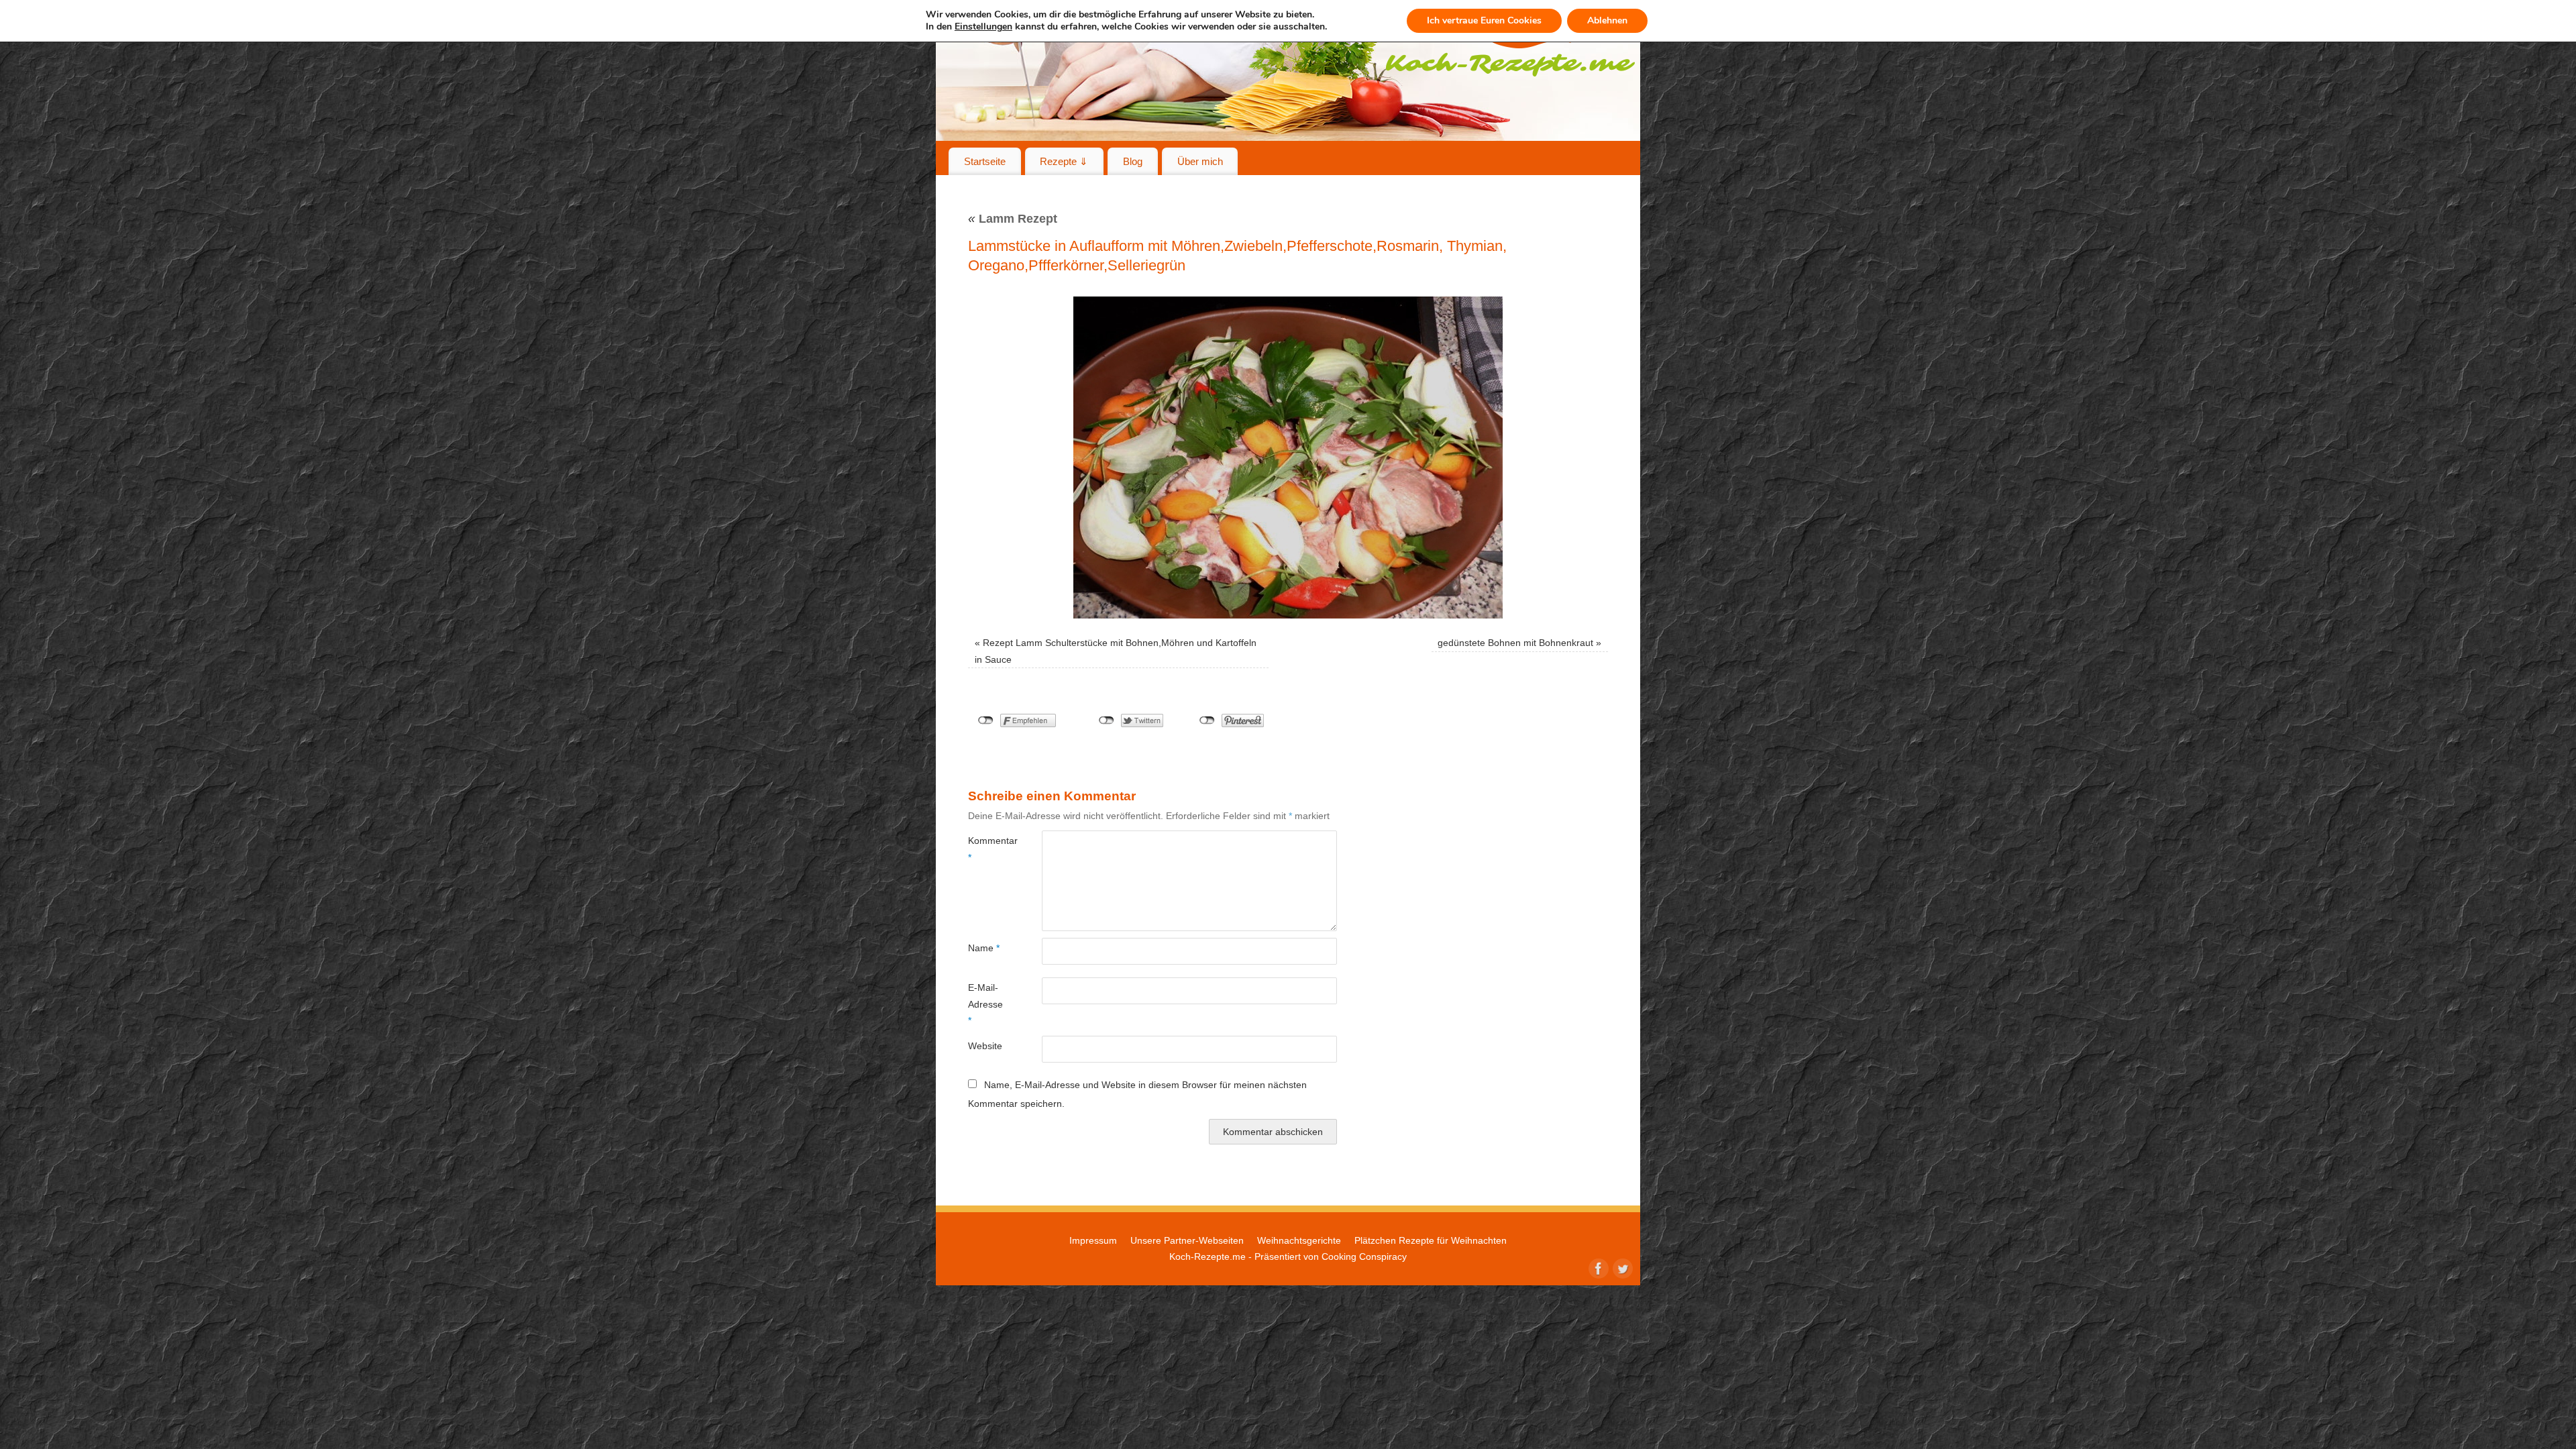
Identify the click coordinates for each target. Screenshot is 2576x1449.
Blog (1133, 161)
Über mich (1200, 161)
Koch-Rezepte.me (1207, 1256)
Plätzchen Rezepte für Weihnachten (1431, 1240)
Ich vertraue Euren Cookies (1484, 20)
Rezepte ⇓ (1064, 161)
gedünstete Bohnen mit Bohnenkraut (1515, 643)
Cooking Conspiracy (1364, 1256)
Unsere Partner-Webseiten (1187, 1240)
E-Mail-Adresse (985, 1004)
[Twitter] (1621, 1267)
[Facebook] (1597, 1267)
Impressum (1093, 1240)
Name (984, 948)
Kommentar (986, 849)
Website (985, 1046)
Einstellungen (983, 27)
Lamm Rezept (1013, 219)
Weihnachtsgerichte (1299, 1240)
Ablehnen (1607, 20)
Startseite (985, 161)
